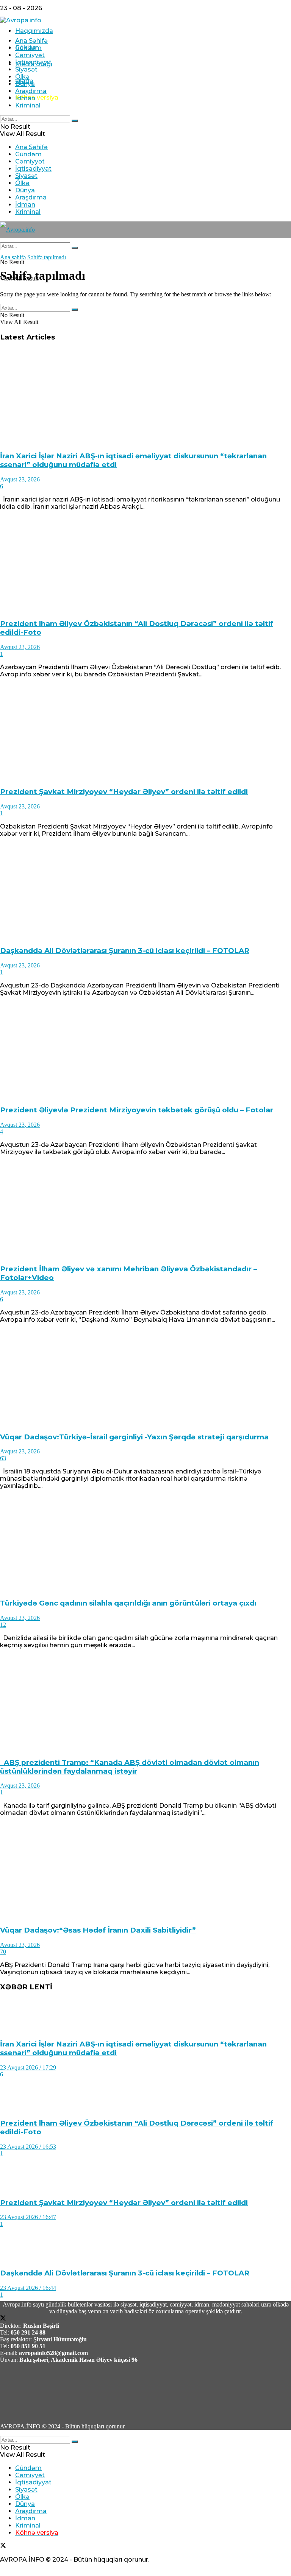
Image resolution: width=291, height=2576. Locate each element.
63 (3, 1458)
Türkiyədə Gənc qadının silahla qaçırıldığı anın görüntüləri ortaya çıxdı (128, 1603)
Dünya (25, 84)
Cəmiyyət (30, 55)
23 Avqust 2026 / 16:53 (28, 2147)
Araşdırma (31, 91)
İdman (25, 98)
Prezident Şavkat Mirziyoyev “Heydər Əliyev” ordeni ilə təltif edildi (124, 792)
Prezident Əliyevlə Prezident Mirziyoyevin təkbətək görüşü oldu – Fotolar (137, 1110)
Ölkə (22, 77)
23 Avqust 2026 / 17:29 (28, 2067)
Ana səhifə (13, 257)
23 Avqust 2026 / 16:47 (28, 2217)
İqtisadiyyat (33, 62)
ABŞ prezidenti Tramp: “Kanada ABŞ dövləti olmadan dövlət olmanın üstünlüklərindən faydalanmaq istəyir (130, 1767)
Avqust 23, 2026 (20, 479)
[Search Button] (75, 121)
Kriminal (28, 105)
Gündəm (28, 48)
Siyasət (26, 69)
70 (3, 1952)
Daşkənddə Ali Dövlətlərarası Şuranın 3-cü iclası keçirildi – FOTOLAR (125, 951)
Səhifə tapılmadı (47, 257)
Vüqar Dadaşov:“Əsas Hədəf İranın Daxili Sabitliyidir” (98, 1930)
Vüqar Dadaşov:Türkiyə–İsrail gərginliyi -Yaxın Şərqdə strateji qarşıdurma (134, 1437)
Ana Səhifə (31, 41)
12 (3, 1625)
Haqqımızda (34, 31)
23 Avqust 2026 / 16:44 (28, 2288)
